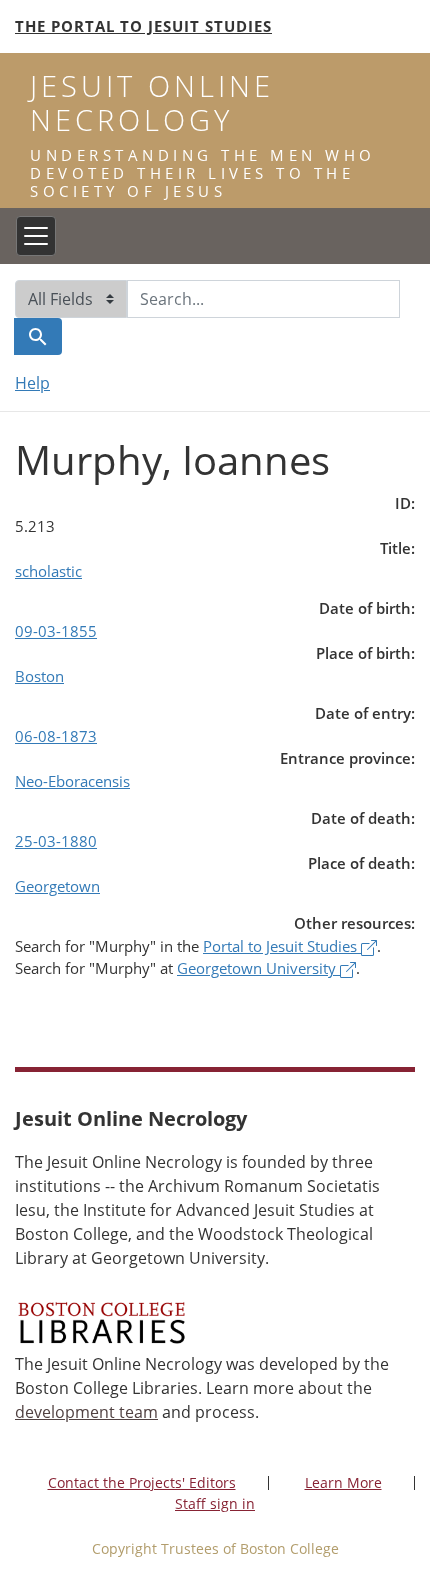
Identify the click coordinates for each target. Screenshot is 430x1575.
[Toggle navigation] (36, 236)
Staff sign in (215, 1503)
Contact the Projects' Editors (142, 1482)
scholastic (48, 571)
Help (32, 383)
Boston (39, 676)
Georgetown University (258, 968)
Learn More (343, 1482)
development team (86, 1412)
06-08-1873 (56, 736)
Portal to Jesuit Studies (282, 946)
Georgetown (57, 886)
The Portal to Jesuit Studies (143, 26)
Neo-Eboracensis (72, 781)
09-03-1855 (56, 631)
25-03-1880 (56, 841)
